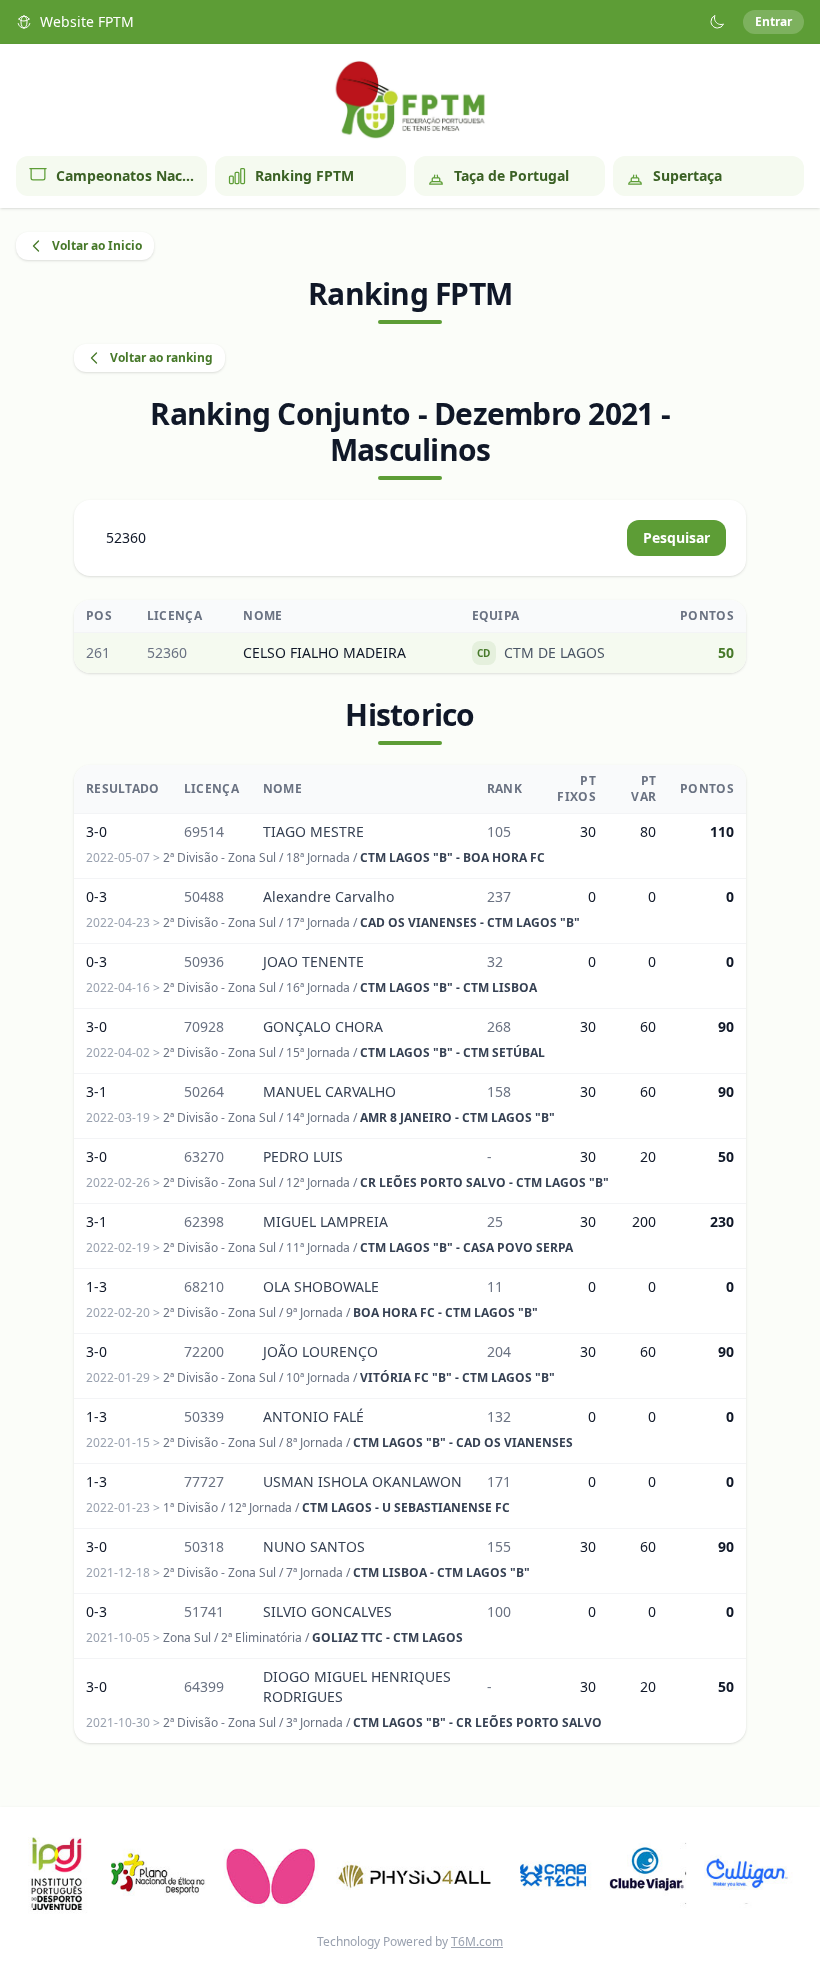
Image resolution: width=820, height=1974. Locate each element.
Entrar (773, 21)
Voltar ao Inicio (97, 245)
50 (726, 652)
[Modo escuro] (717, 22)
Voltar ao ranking (161, 357)
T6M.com (477, 1941)
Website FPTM (87, 21)
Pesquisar (676, 537)
